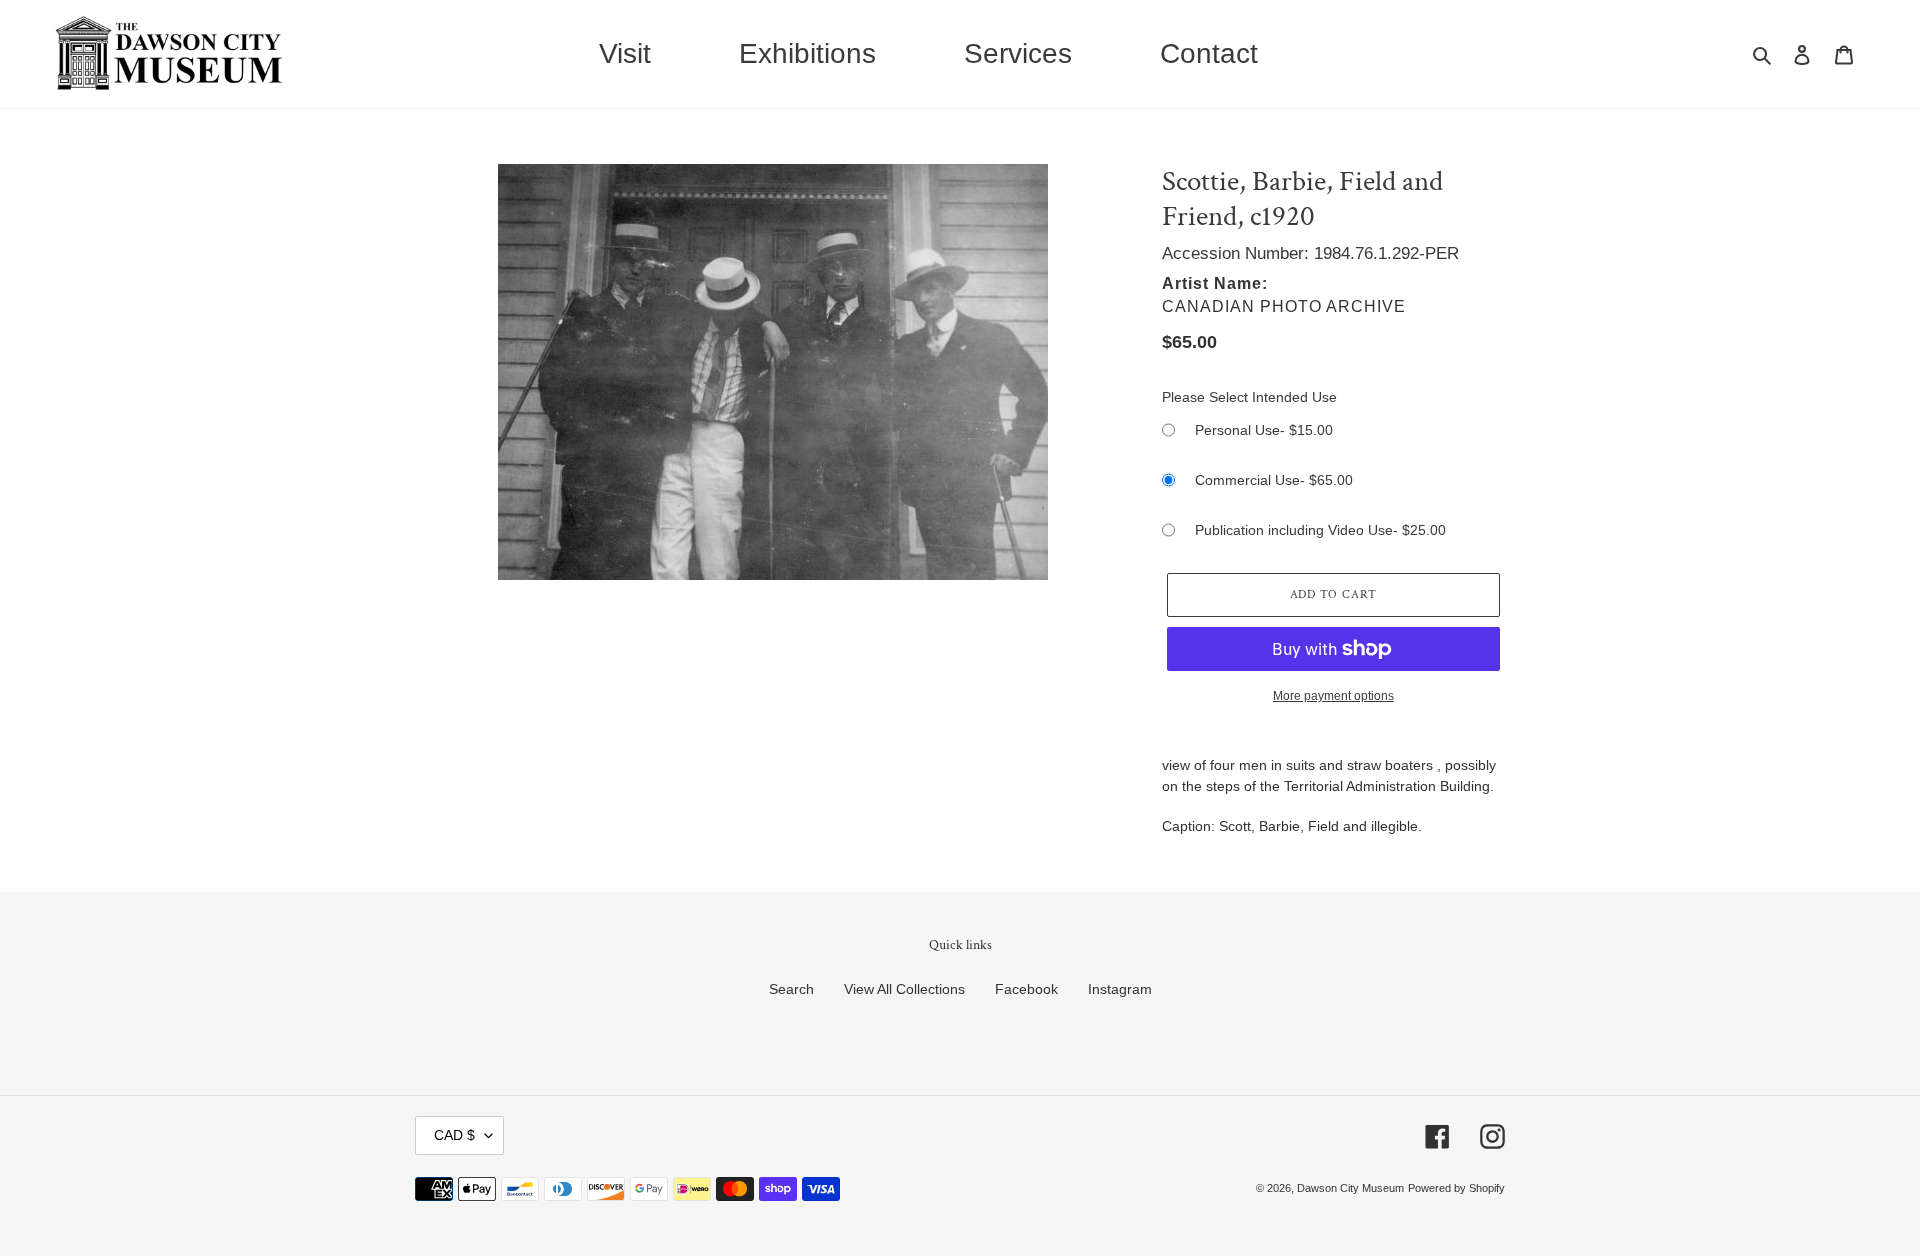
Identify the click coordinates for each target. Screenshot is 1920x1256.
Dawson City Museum (1350, 1188)
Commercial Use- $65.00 (1274, 480)
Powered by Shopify (1456, 1188)
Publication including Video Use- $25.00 (1320, 530)
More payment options (1333, 696)
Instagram (1120, 989)
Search (791, 989)
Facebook (1026, 989)
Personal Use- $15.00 (1264, 430)
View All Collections (904, 989)
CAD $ (454, 1135)
